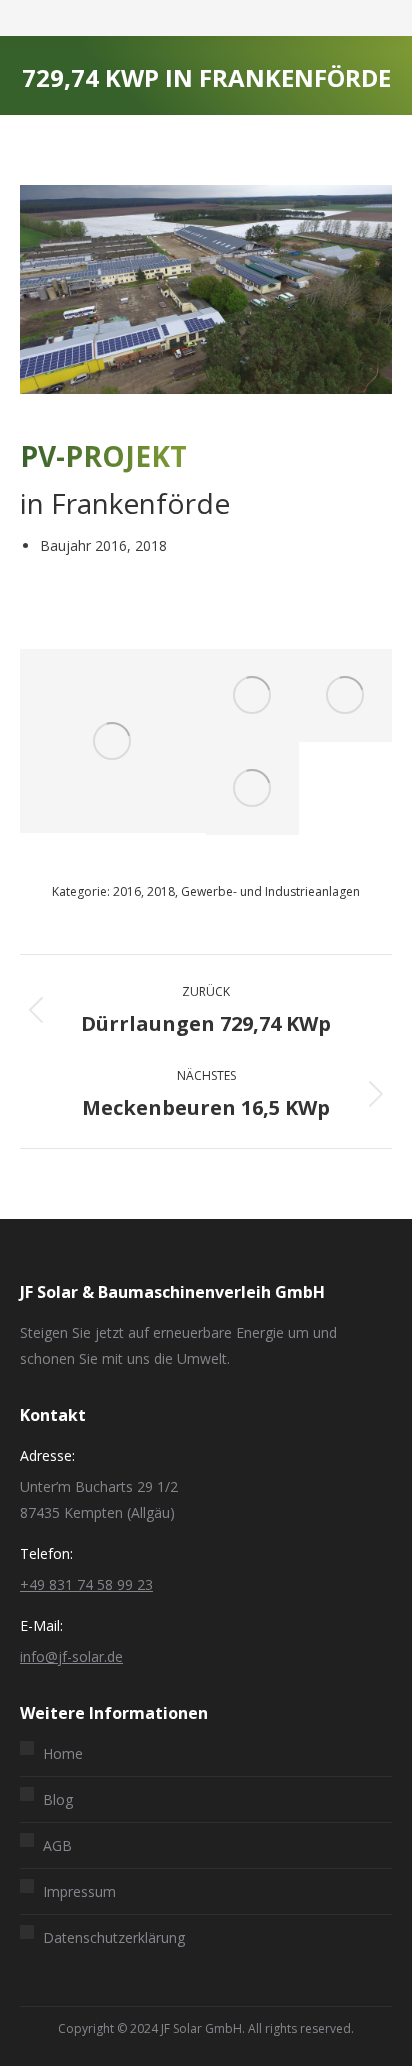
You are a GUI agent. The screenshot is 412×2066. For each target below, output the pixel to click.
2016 (127, 891)
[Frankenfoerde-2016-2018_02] (252, 788)
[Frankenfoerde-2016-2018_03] (345, 695)
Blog (58, 1799)
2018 (161, 891)
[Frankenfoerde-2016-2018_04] (252, 695)
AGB (57, 1845)
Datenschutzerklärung (114, 1937)
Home (63, 1753)
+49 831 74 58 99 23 (86, 1584)
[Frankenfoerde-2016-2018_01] (113, 741)
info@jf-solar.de (71, 1656)
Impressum (79, 1891)
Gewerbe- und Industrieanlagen (270, 891)
